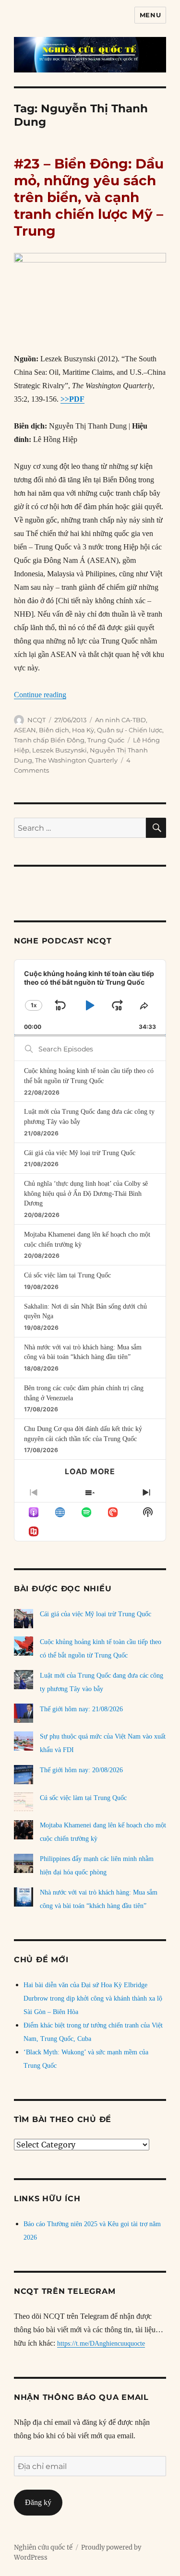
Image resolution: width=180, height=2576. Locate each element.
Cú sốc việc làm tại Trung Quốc (67, 1275)
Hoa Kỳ (83, 730)
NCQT (36, 720)
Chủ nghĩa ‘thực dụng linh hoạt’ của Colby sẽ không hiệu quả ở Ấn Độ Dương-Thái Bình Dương (86, 1193)
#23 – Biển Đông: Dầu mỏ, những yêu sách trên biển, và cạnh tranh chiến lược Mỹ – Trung (89, 197)
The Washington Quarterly (76, 760)
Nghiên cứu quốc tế (43, 2547)
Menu (150, 15)
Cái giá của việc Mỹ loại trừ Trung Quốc (80, 1153)
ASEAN (25, 730)
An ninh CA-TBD (120, 720)
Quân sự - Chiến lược (130, 730)
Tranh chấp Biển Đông (49, 740)
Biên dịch (54, 730)
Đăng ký (38, 2502)
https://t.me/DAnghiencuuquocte (101, 2343)
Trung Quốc (106, 740)
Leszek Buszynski (60, 750)
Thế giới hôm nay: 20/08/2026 (81, 1770)
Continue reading (40, 695)
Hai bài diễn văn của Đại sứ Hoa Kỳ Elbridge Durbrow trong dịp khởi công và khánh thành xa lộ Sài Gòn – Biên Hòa (93, 1998)
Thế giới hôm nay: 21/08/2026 (81, 1709)
